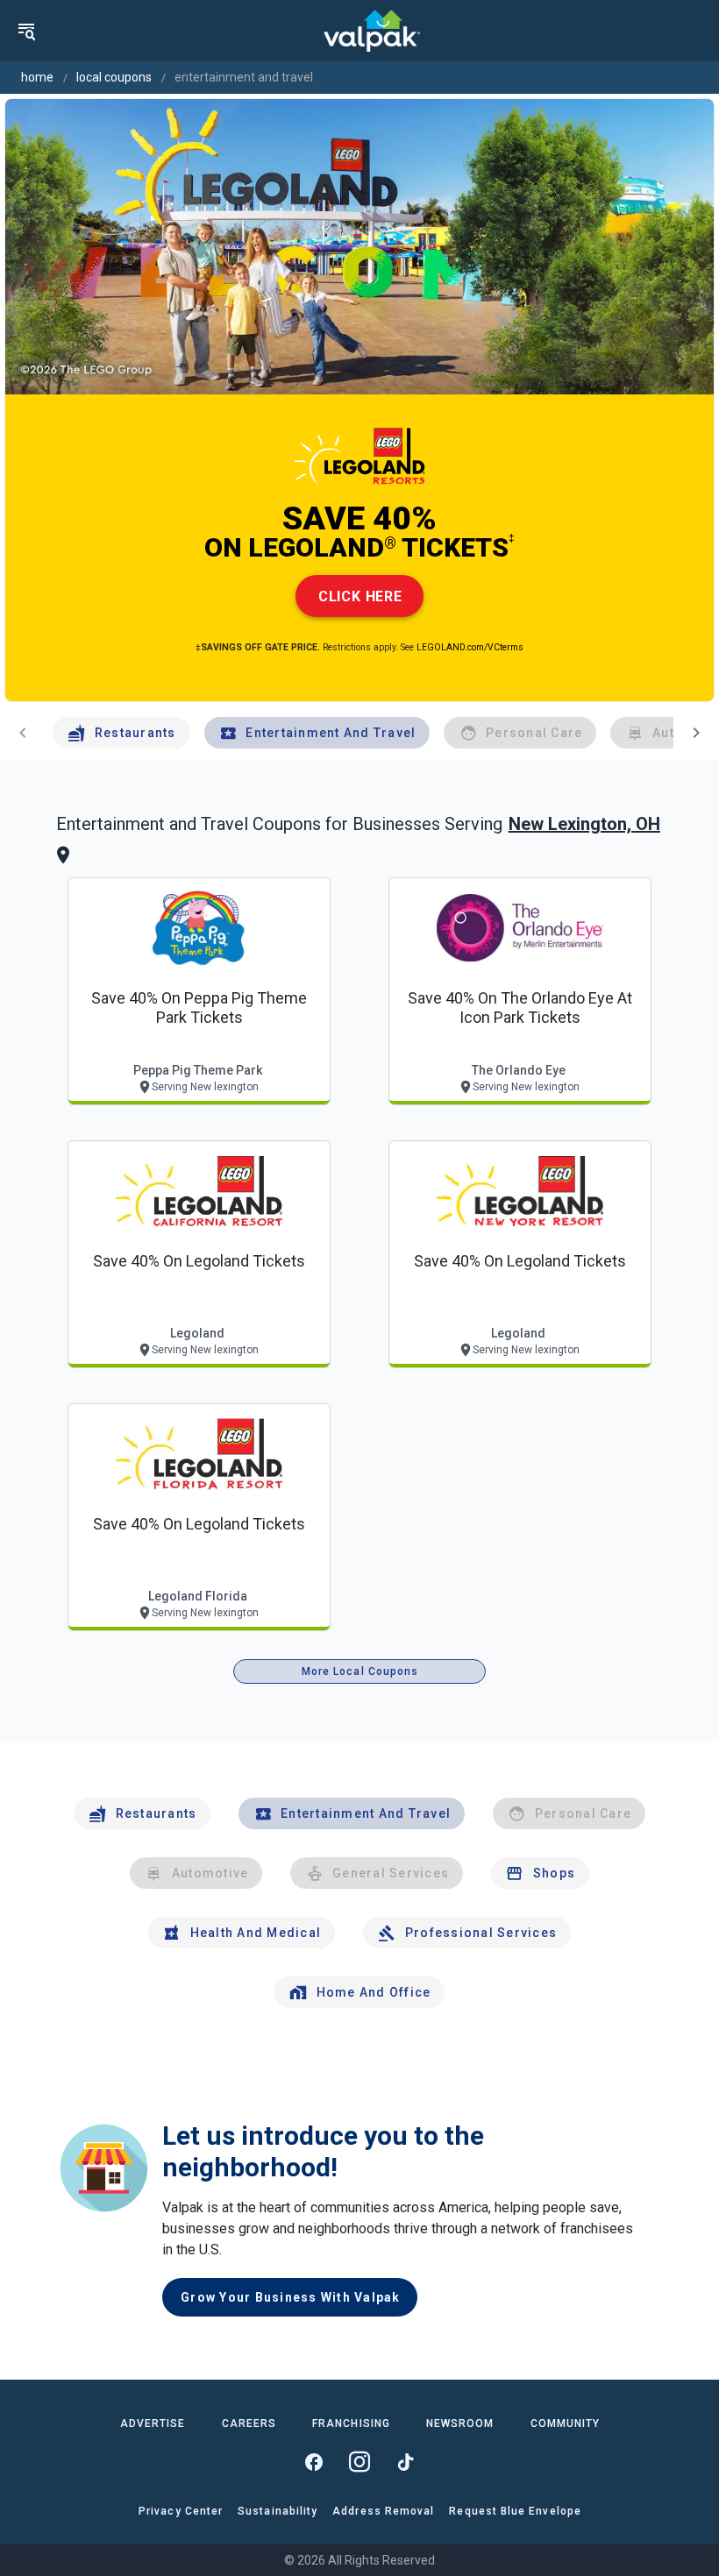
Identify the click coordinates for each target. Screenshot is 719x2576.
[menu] (26, 31)
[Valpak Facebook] (314, 2462)
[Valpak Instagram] (359, 2462)
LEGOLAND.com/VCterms (470, 647)
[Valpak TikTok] (405, 2462)
